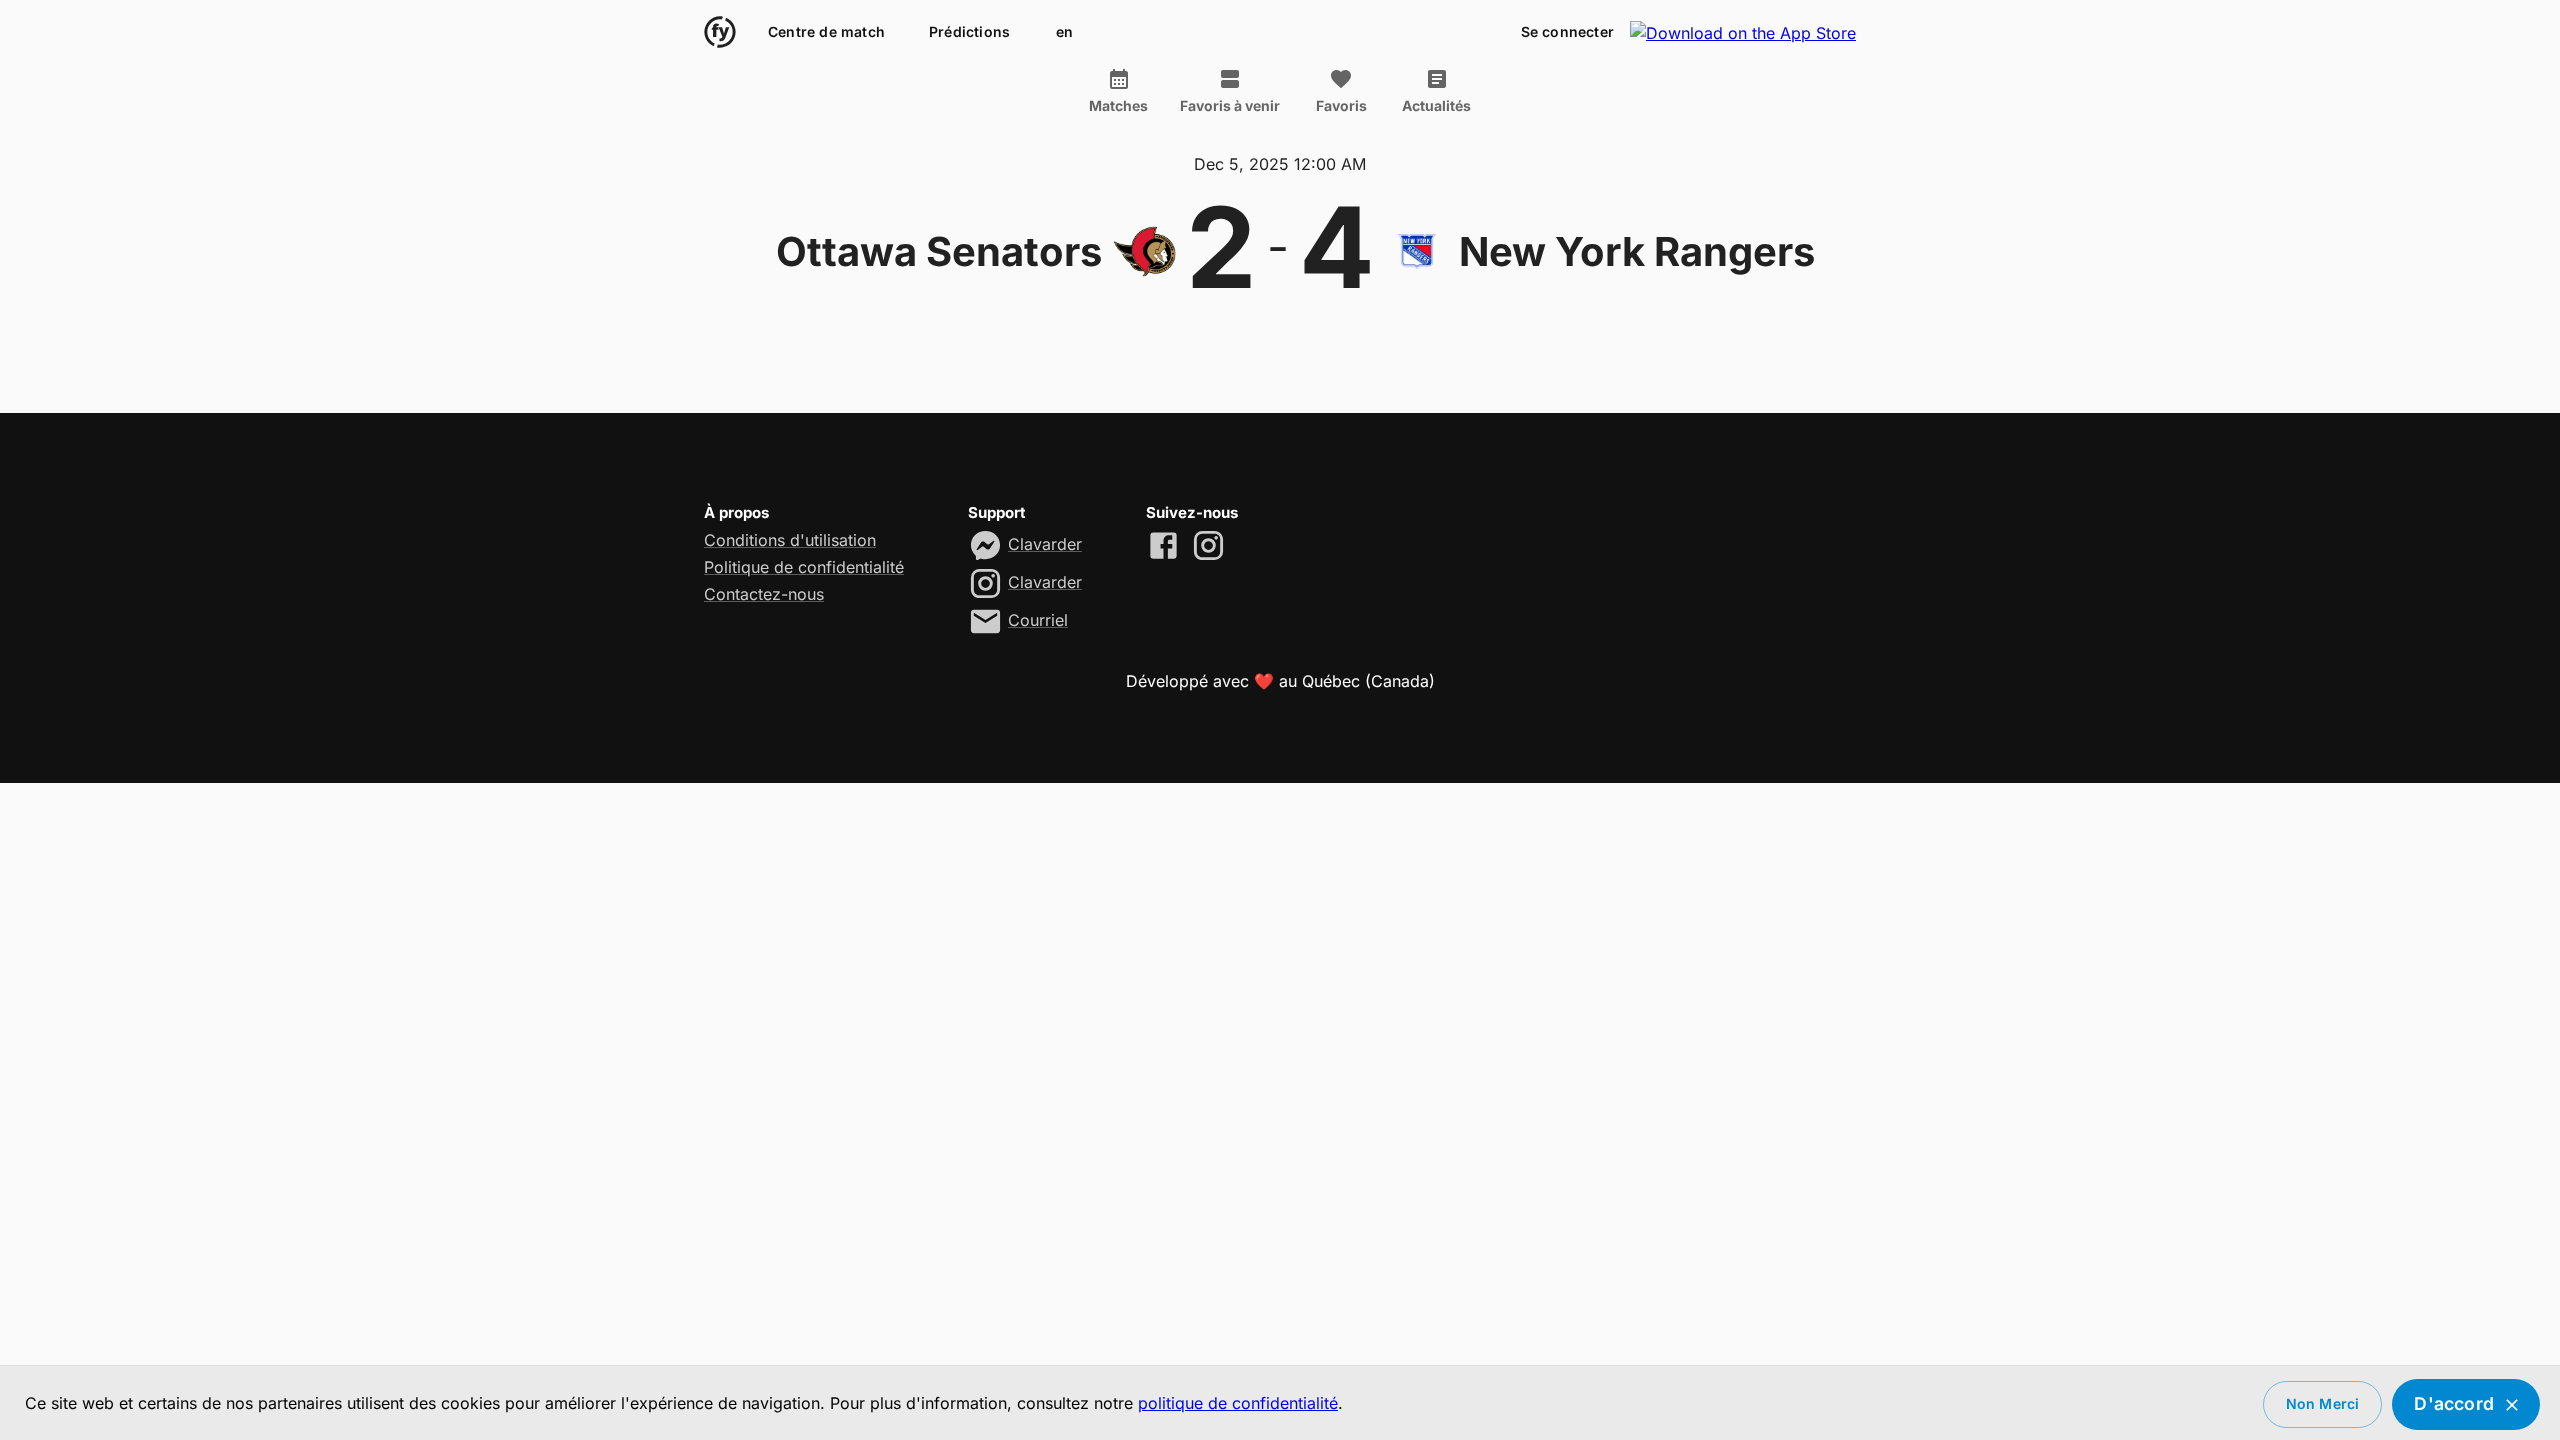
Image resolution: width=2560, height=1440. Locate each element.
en (1064, 31)
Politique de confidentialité (804, 567)
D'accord (2454, 1403)
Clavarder (1045, 544)
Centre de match (826, 31)
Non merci (2323, 1403)
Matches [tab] (1118, 105)
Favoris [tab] (1341, 105)
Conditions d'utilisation (790, 540)
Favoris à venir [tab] (1230, 105)
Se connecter (1567, 31)
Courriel (1038, 620)
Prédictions (969, 31)
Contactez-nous (764, 594)
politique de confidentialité (1238, 1403)
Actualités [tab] (1436, 105)
